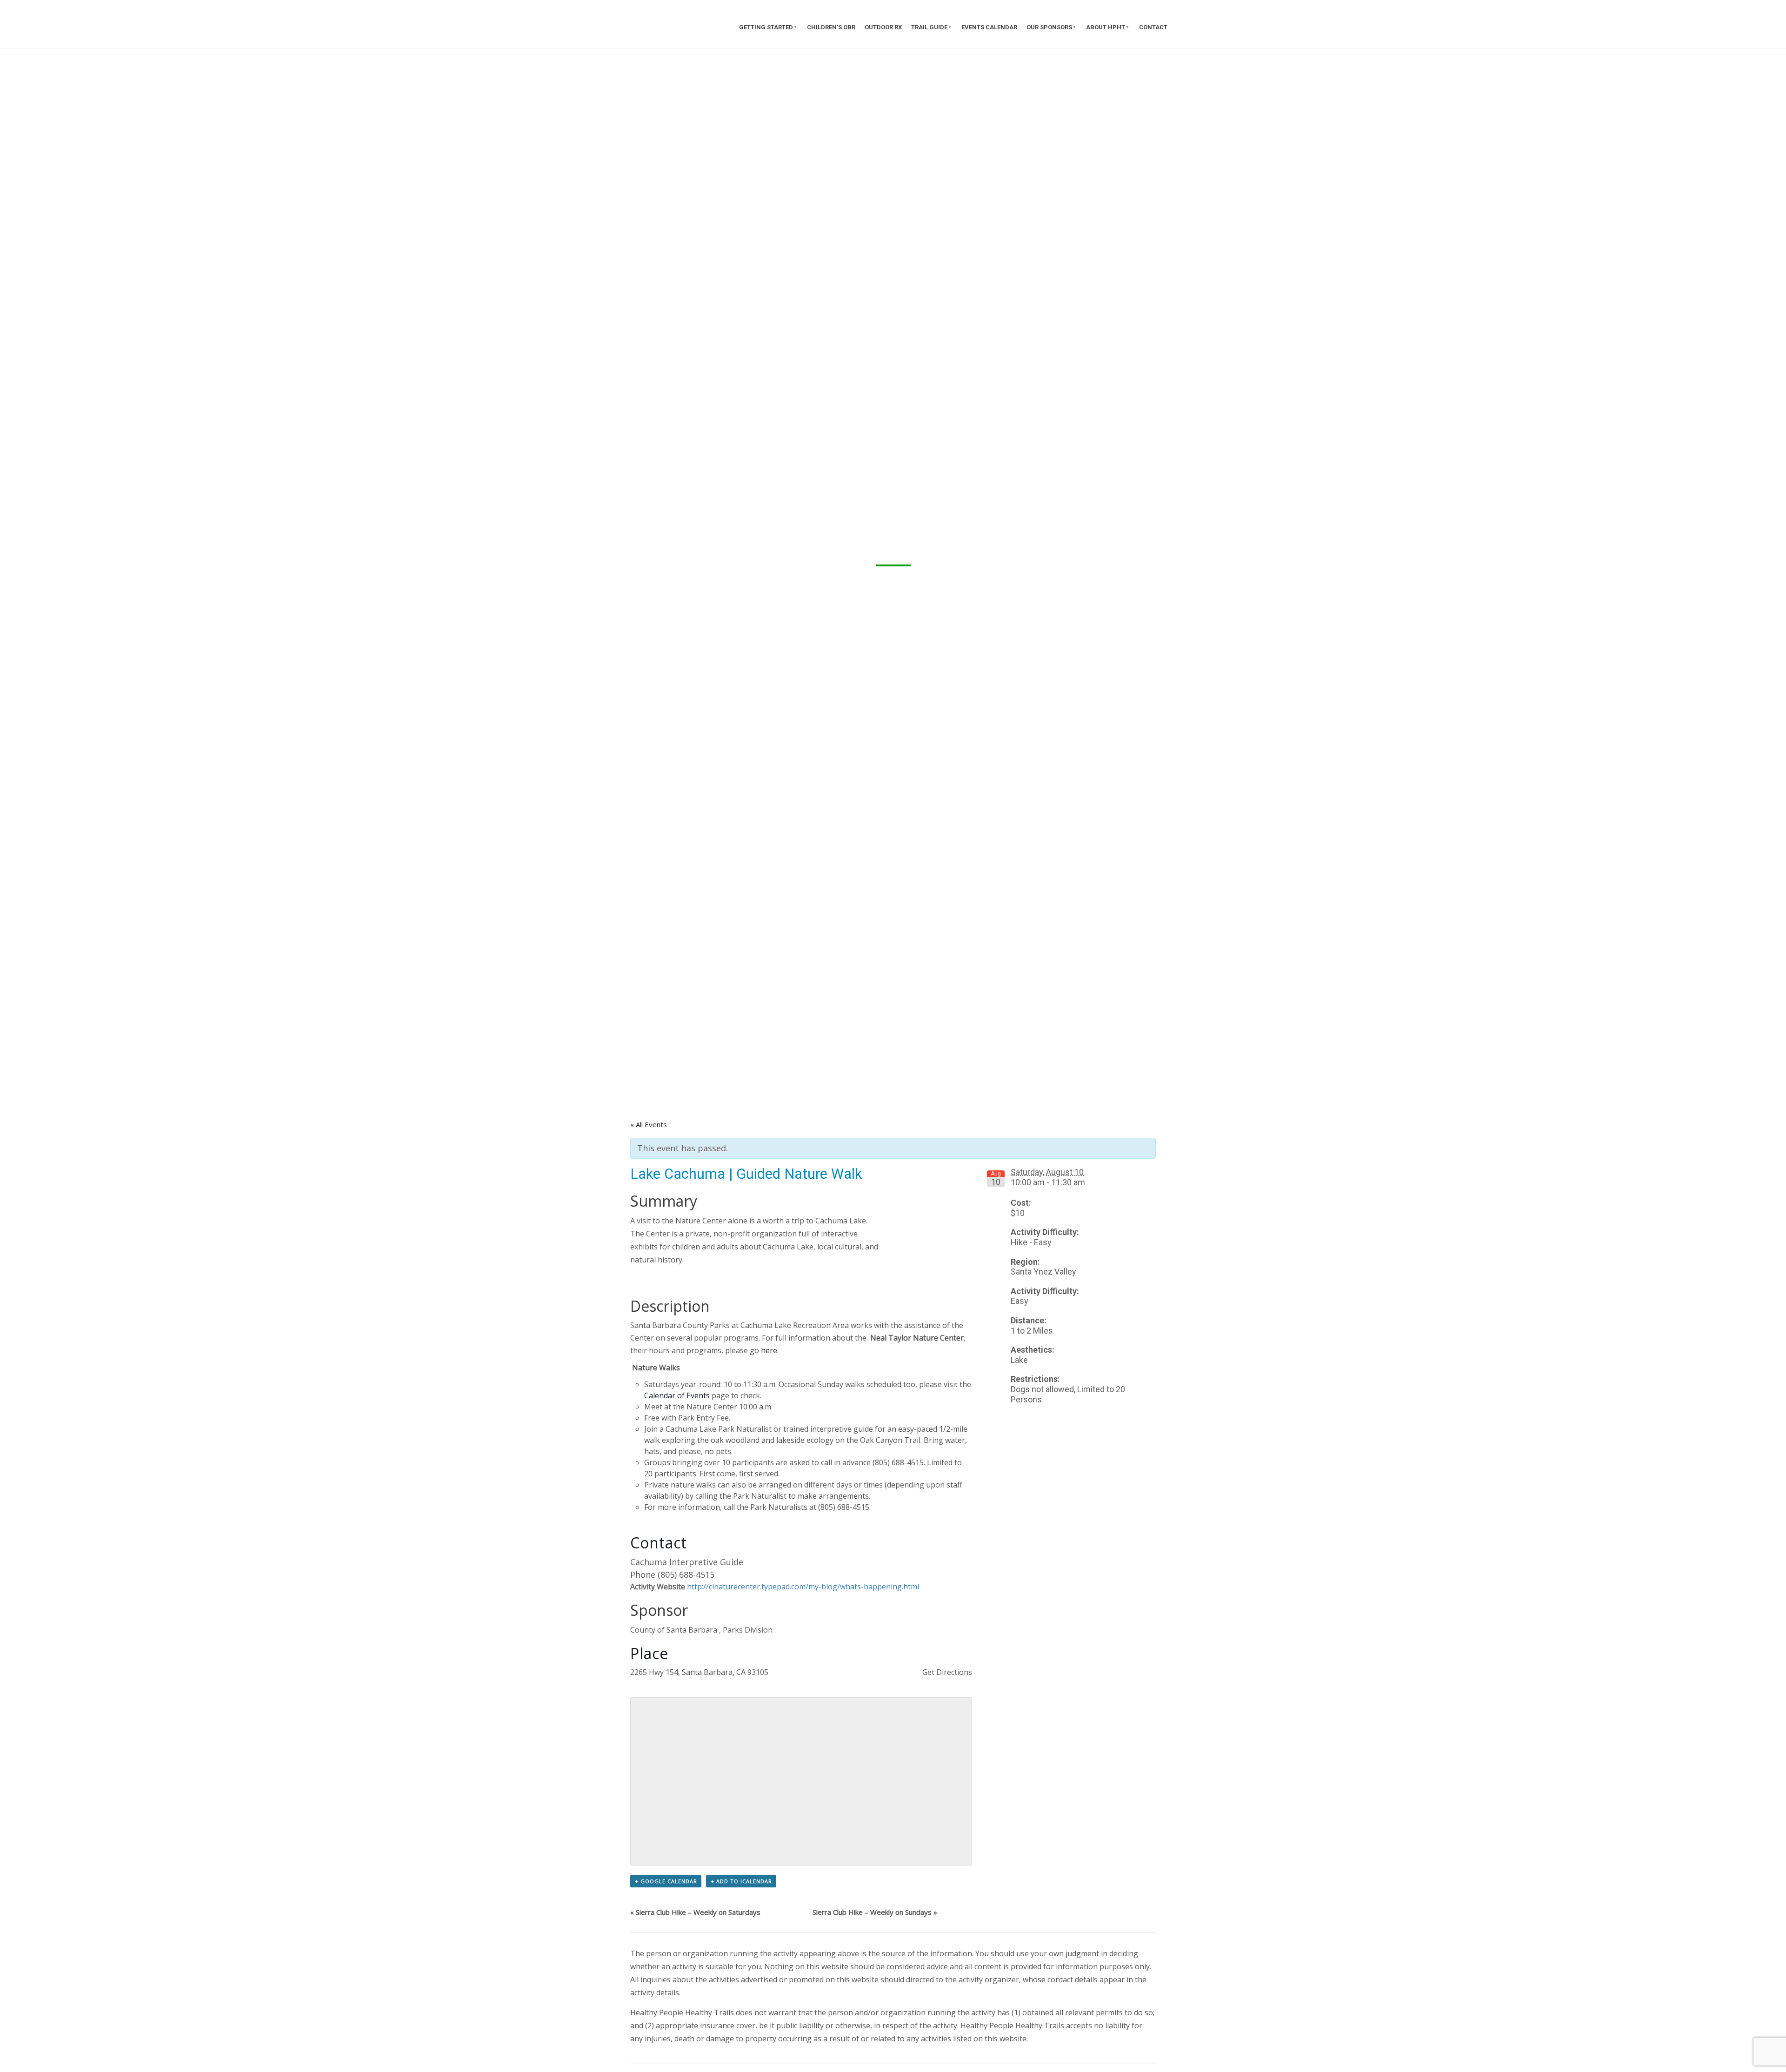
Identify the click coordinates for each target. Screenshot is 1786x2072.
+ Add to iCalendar (741, 1881)
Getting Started (766, 27)
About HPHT (1106, 27)
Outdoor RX (883, 27)
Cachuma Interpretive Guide (687, 1562)
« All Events (649, 1124)
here (769, 1350)
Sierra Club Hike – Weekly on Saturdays (695, 1912)
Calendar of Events (677, 1395)
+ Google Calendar (666, 1881)
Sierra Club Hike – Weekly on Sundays (875, 1912)
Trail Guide (929, 27)
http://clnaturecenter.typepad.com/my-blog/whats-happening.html (803, 1587)
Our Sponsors (1049, 27)
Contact (1153, 27)
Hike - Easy (1031, 1242)
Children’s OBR (831, 27)
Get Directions (947, 1672)
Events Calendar (989, 27)
